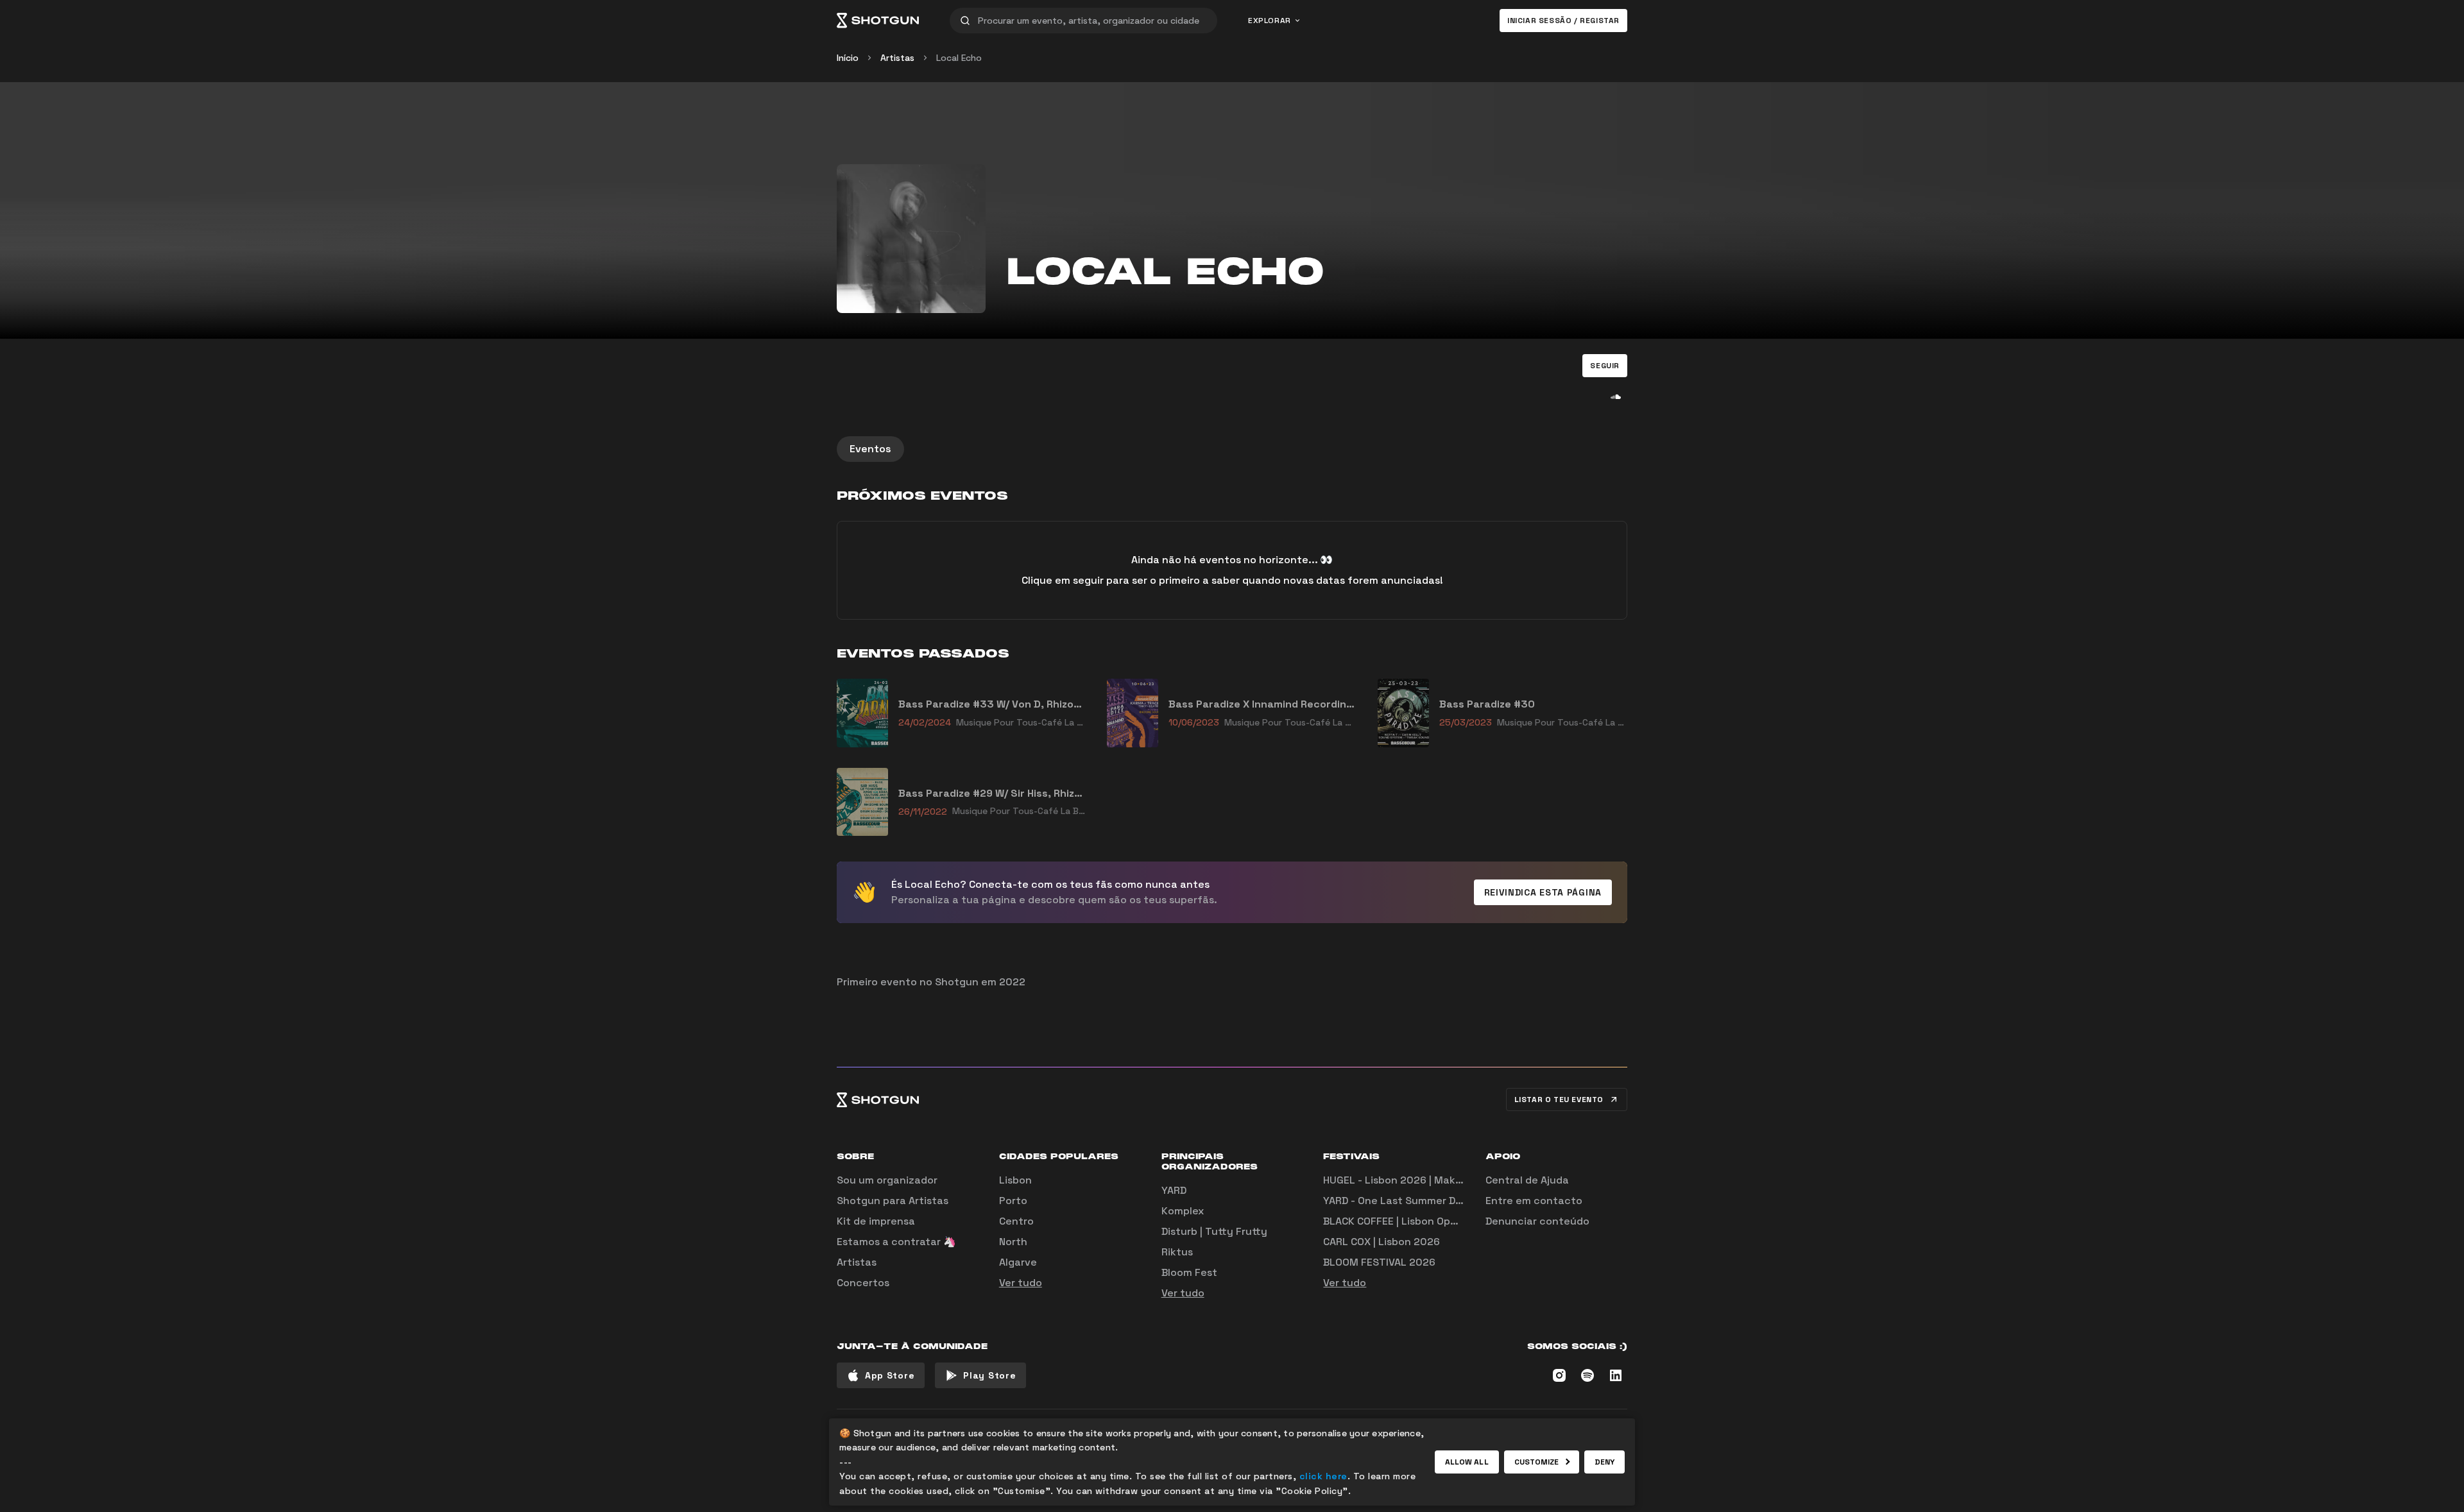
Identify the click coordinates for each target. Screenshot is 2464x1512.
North (1013, 1242)
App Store (890, 1375)
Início (848, 58)
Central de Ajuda (1527, 1180)
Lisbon (1015, 1180)
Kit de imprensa (876, 1221)
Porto (1013, 1201)
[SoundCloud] (1616, 396)
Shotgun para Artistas (893, 1201)
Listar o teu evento (1559, 1100)
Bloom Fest (1189, 1272)
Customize (1537, 1462)
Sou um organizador (887, 1180)
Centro (1016, 1221)
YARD (1174, 1190)
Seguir (1605, 366)
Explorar (1270, 21)
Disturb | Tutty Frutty (1214, 1231)
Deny (1604, 1462)
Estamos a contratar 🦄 (896, 1242)
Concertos (863, 1283)
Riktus (1177, 1252)
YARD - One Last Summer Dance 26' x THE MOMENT (1450, 1201)
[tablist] (1232, 449)
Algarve (1018, 1262)
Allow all (1467, 1462)
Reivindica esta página (1543, 892)
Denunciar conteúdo (1537, 1221)
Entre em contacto (1534, 1201)
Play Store (989, 1375)
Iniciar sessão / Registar (1563, 21)
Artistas (897, 58)
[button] (1605, 366)
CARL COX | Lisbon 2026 (1382, 1242)
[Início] (878, 21)
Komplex (1183, 1211)
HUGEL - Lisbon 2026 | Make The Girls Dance (1433, 1180)
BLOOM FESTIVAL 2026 (1379, 1262)
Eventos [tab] (870, 449)
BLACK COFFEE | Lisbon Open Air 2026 (1415, 1221)
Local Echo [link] (959, 58)
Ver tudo (1021, 1283)
